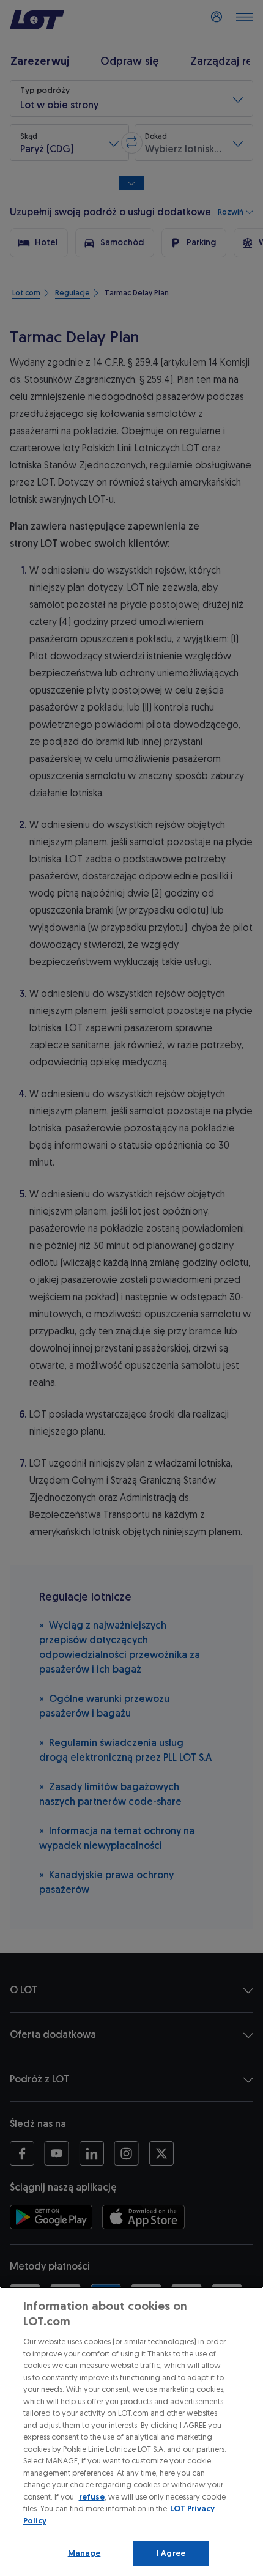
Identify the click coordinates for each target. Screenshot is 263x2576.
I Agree (171, 2553)
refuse (92, 2497)
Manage (84, 2553)
